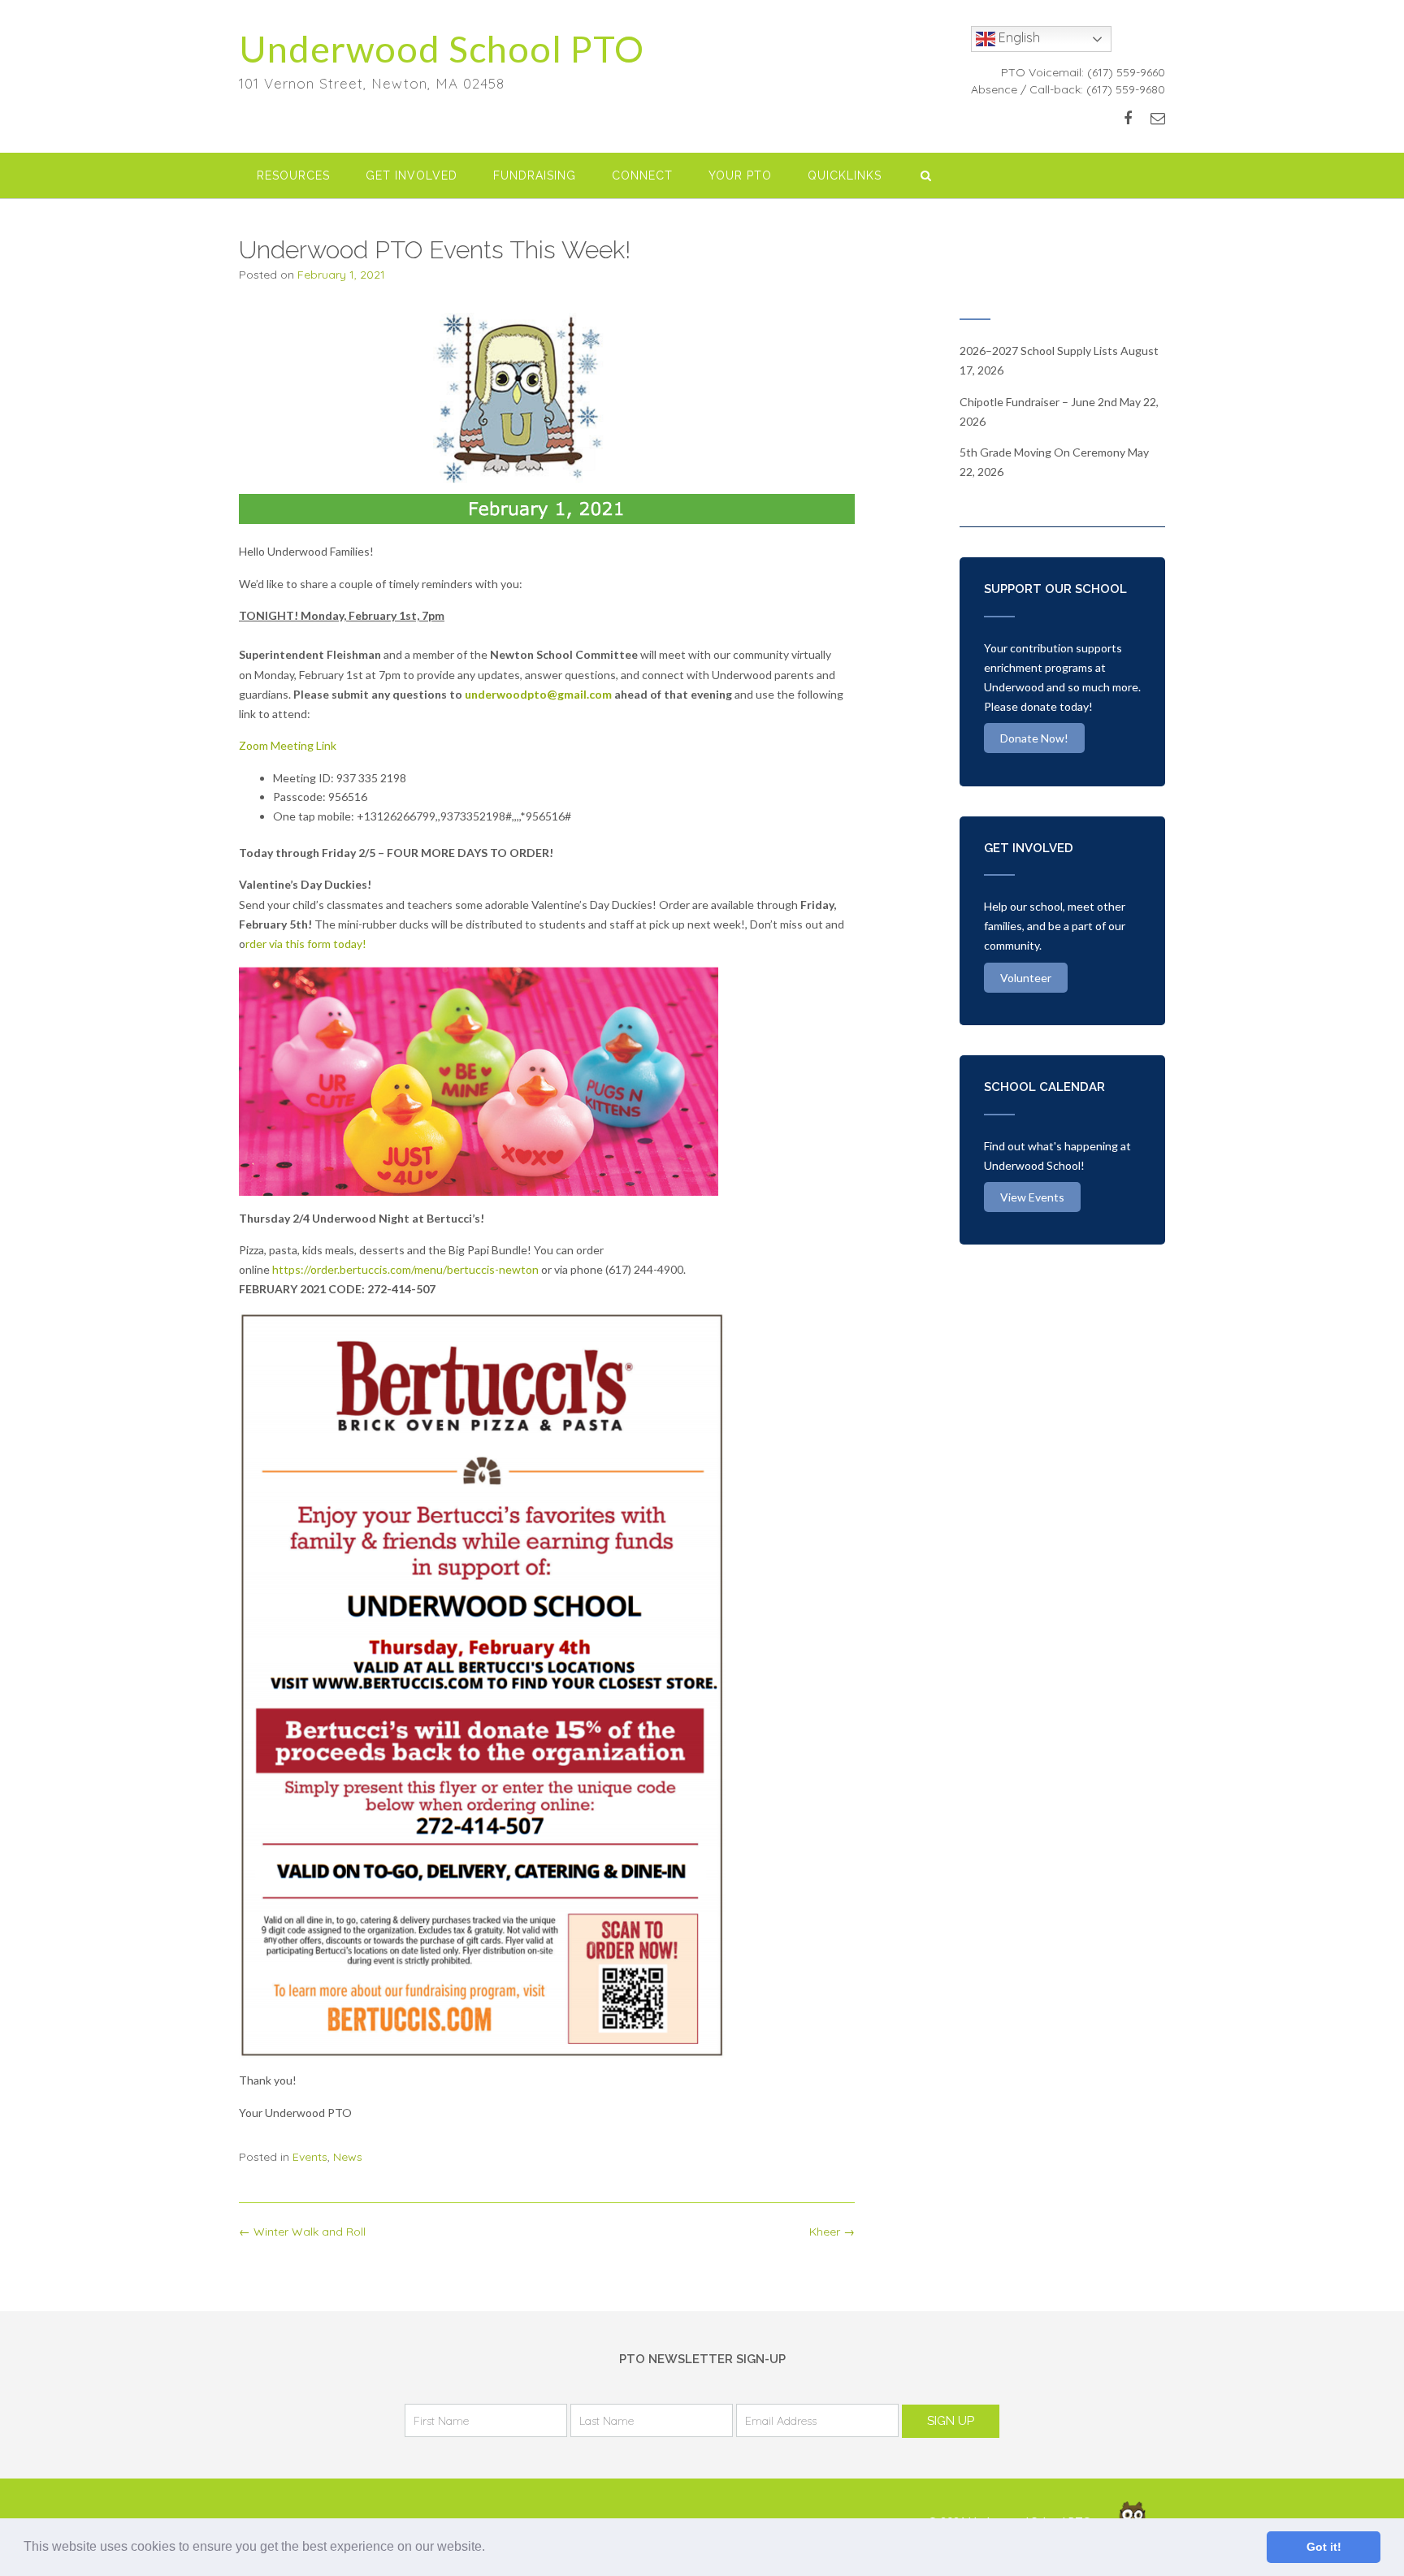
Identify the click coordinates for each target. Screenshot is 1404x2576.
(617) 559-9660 (1126, 72)
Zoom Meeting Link (288, 745)
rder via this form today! (306, 944)
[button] (491, 2548)
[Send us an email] (1158, 118)
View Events (1032, 1197)
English (1018, 37)
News (348, 2157)
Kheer (832, 2232)
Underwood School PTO (442, 49)
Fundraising (535, 175)
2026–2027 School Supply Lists (1039, 351)
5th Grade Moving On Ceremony (1042, 452)
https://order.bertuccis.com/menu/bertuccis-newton (405, 1269)
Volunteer (1026, 978)
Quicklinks (845, 175)
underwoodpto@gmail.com (538, 694)
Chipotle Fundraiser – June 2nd (1038, 402)
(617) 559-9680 (1126, 89)
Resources (293, 175)
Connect (642, 175)
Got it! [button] (1324, 2547)
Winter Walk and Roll (302, 2232)
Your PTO (740, 175)
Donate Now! (1034, 738)
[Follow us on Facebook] (1128, 118)
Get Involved (412, 175)
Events (310, 2157)
